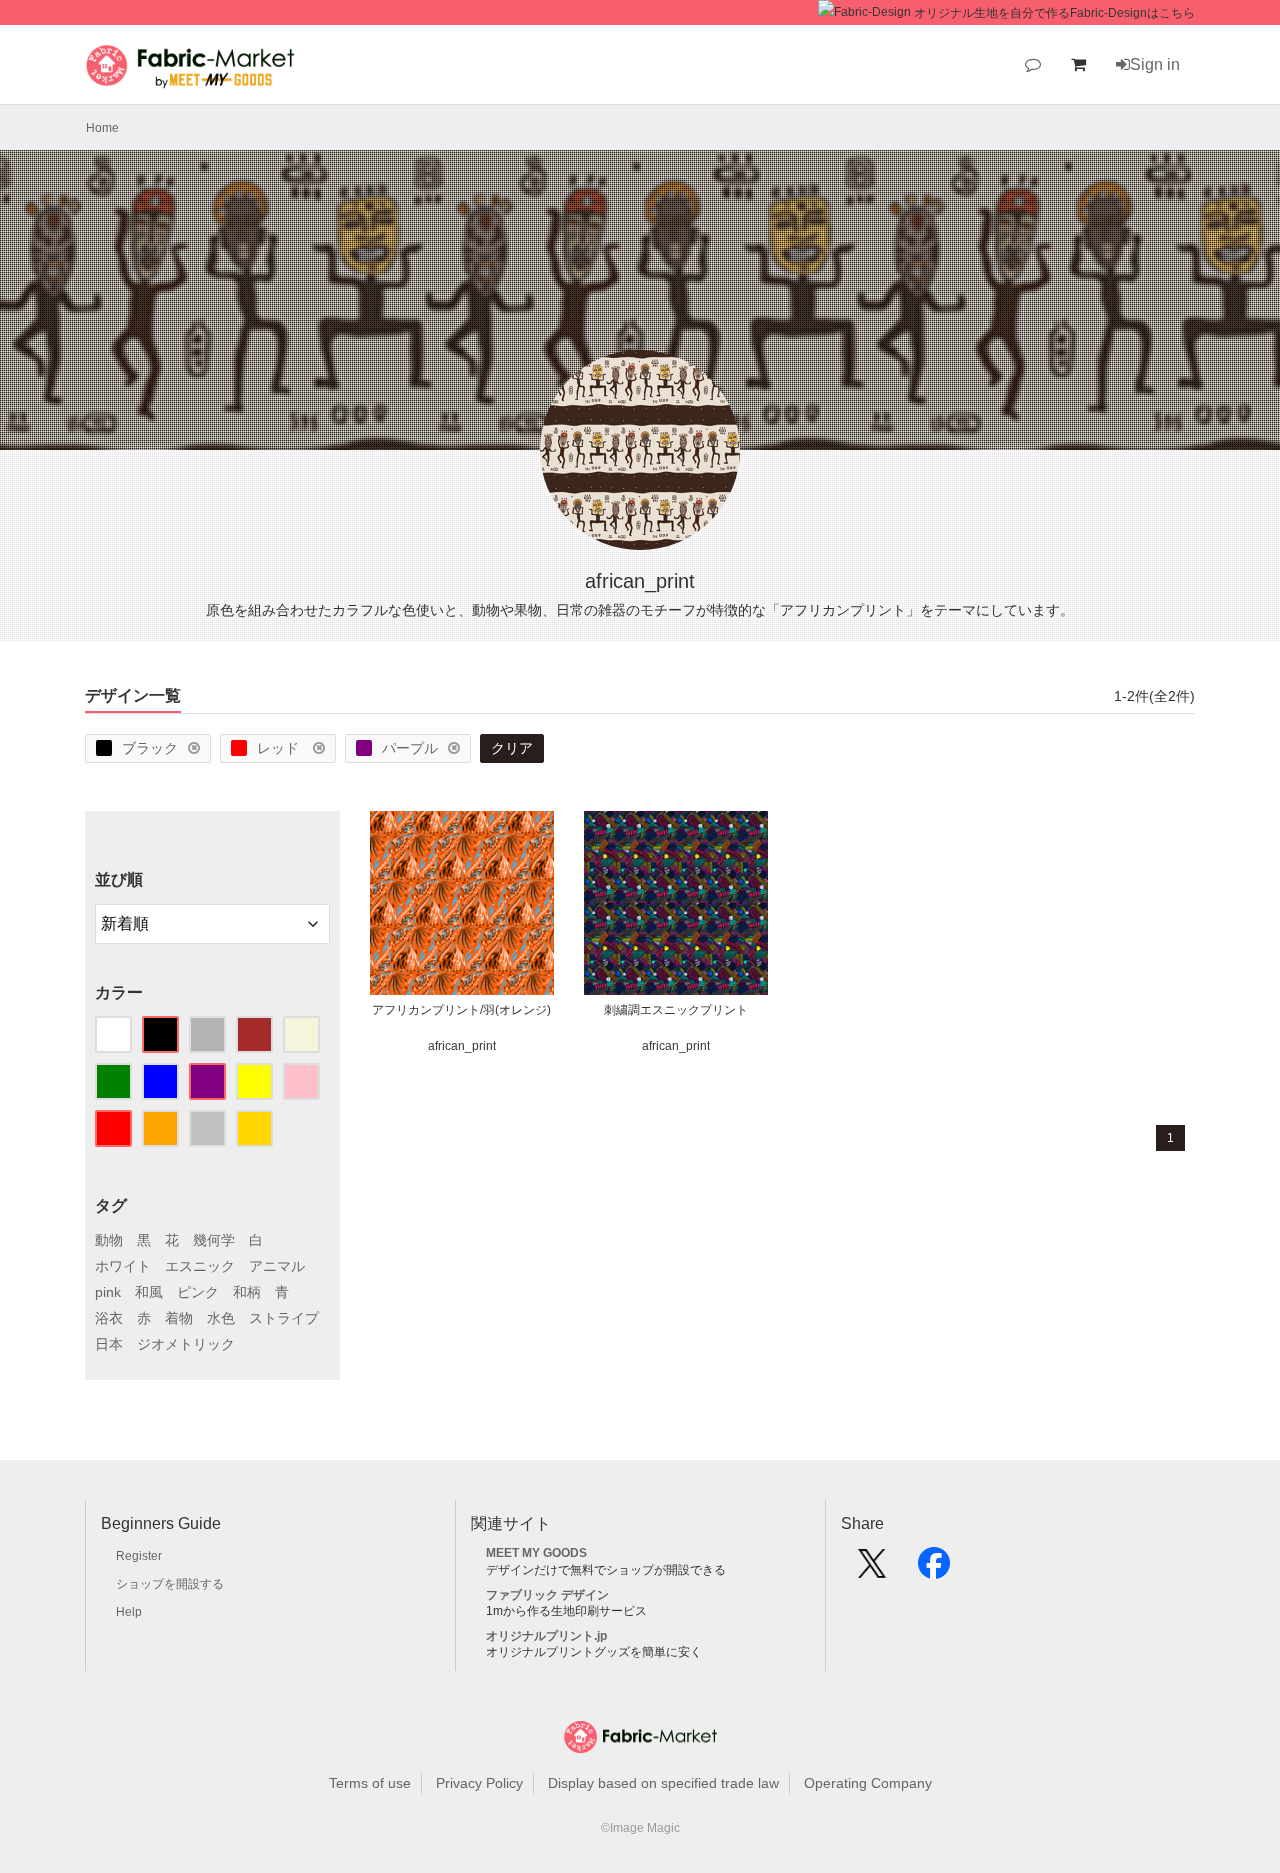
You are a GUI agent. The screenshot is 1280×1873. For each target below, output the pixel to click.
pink (108, 1292)
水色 (221, 1318)
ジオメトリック (186, 1344)
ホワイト (123, 1266)
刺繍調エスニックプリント (676, 1010)
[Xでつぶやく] (872, 1570)
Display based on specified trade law (663, 1783)
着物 (179, 1318)
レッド (280, 748)
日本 (109, 1344)
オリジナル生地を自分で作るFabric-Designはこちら (1054, 13)
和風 (149, 1292)
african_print (462, 1046)
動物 (109, 1240)
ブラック (150, 748)
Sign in (1155, 64)
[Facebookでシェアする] (934, 1570)
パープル (410, 748)
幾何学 (214, 1240)
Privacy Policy (479, 1783)
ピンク (198, 1292)
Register (139, 1556)
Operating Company (868, 1783)
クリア (512, 748)
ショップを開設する (170, 1584)
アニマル (277, 1266)
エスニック (200, 1266)
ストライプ (284, 1318)
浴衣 (109, 1318)
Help (129, 1612)
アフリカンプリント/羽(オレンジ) (461, 1010)
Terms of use (370, 1783)
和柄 (247, 1292)
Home (102, 128)
